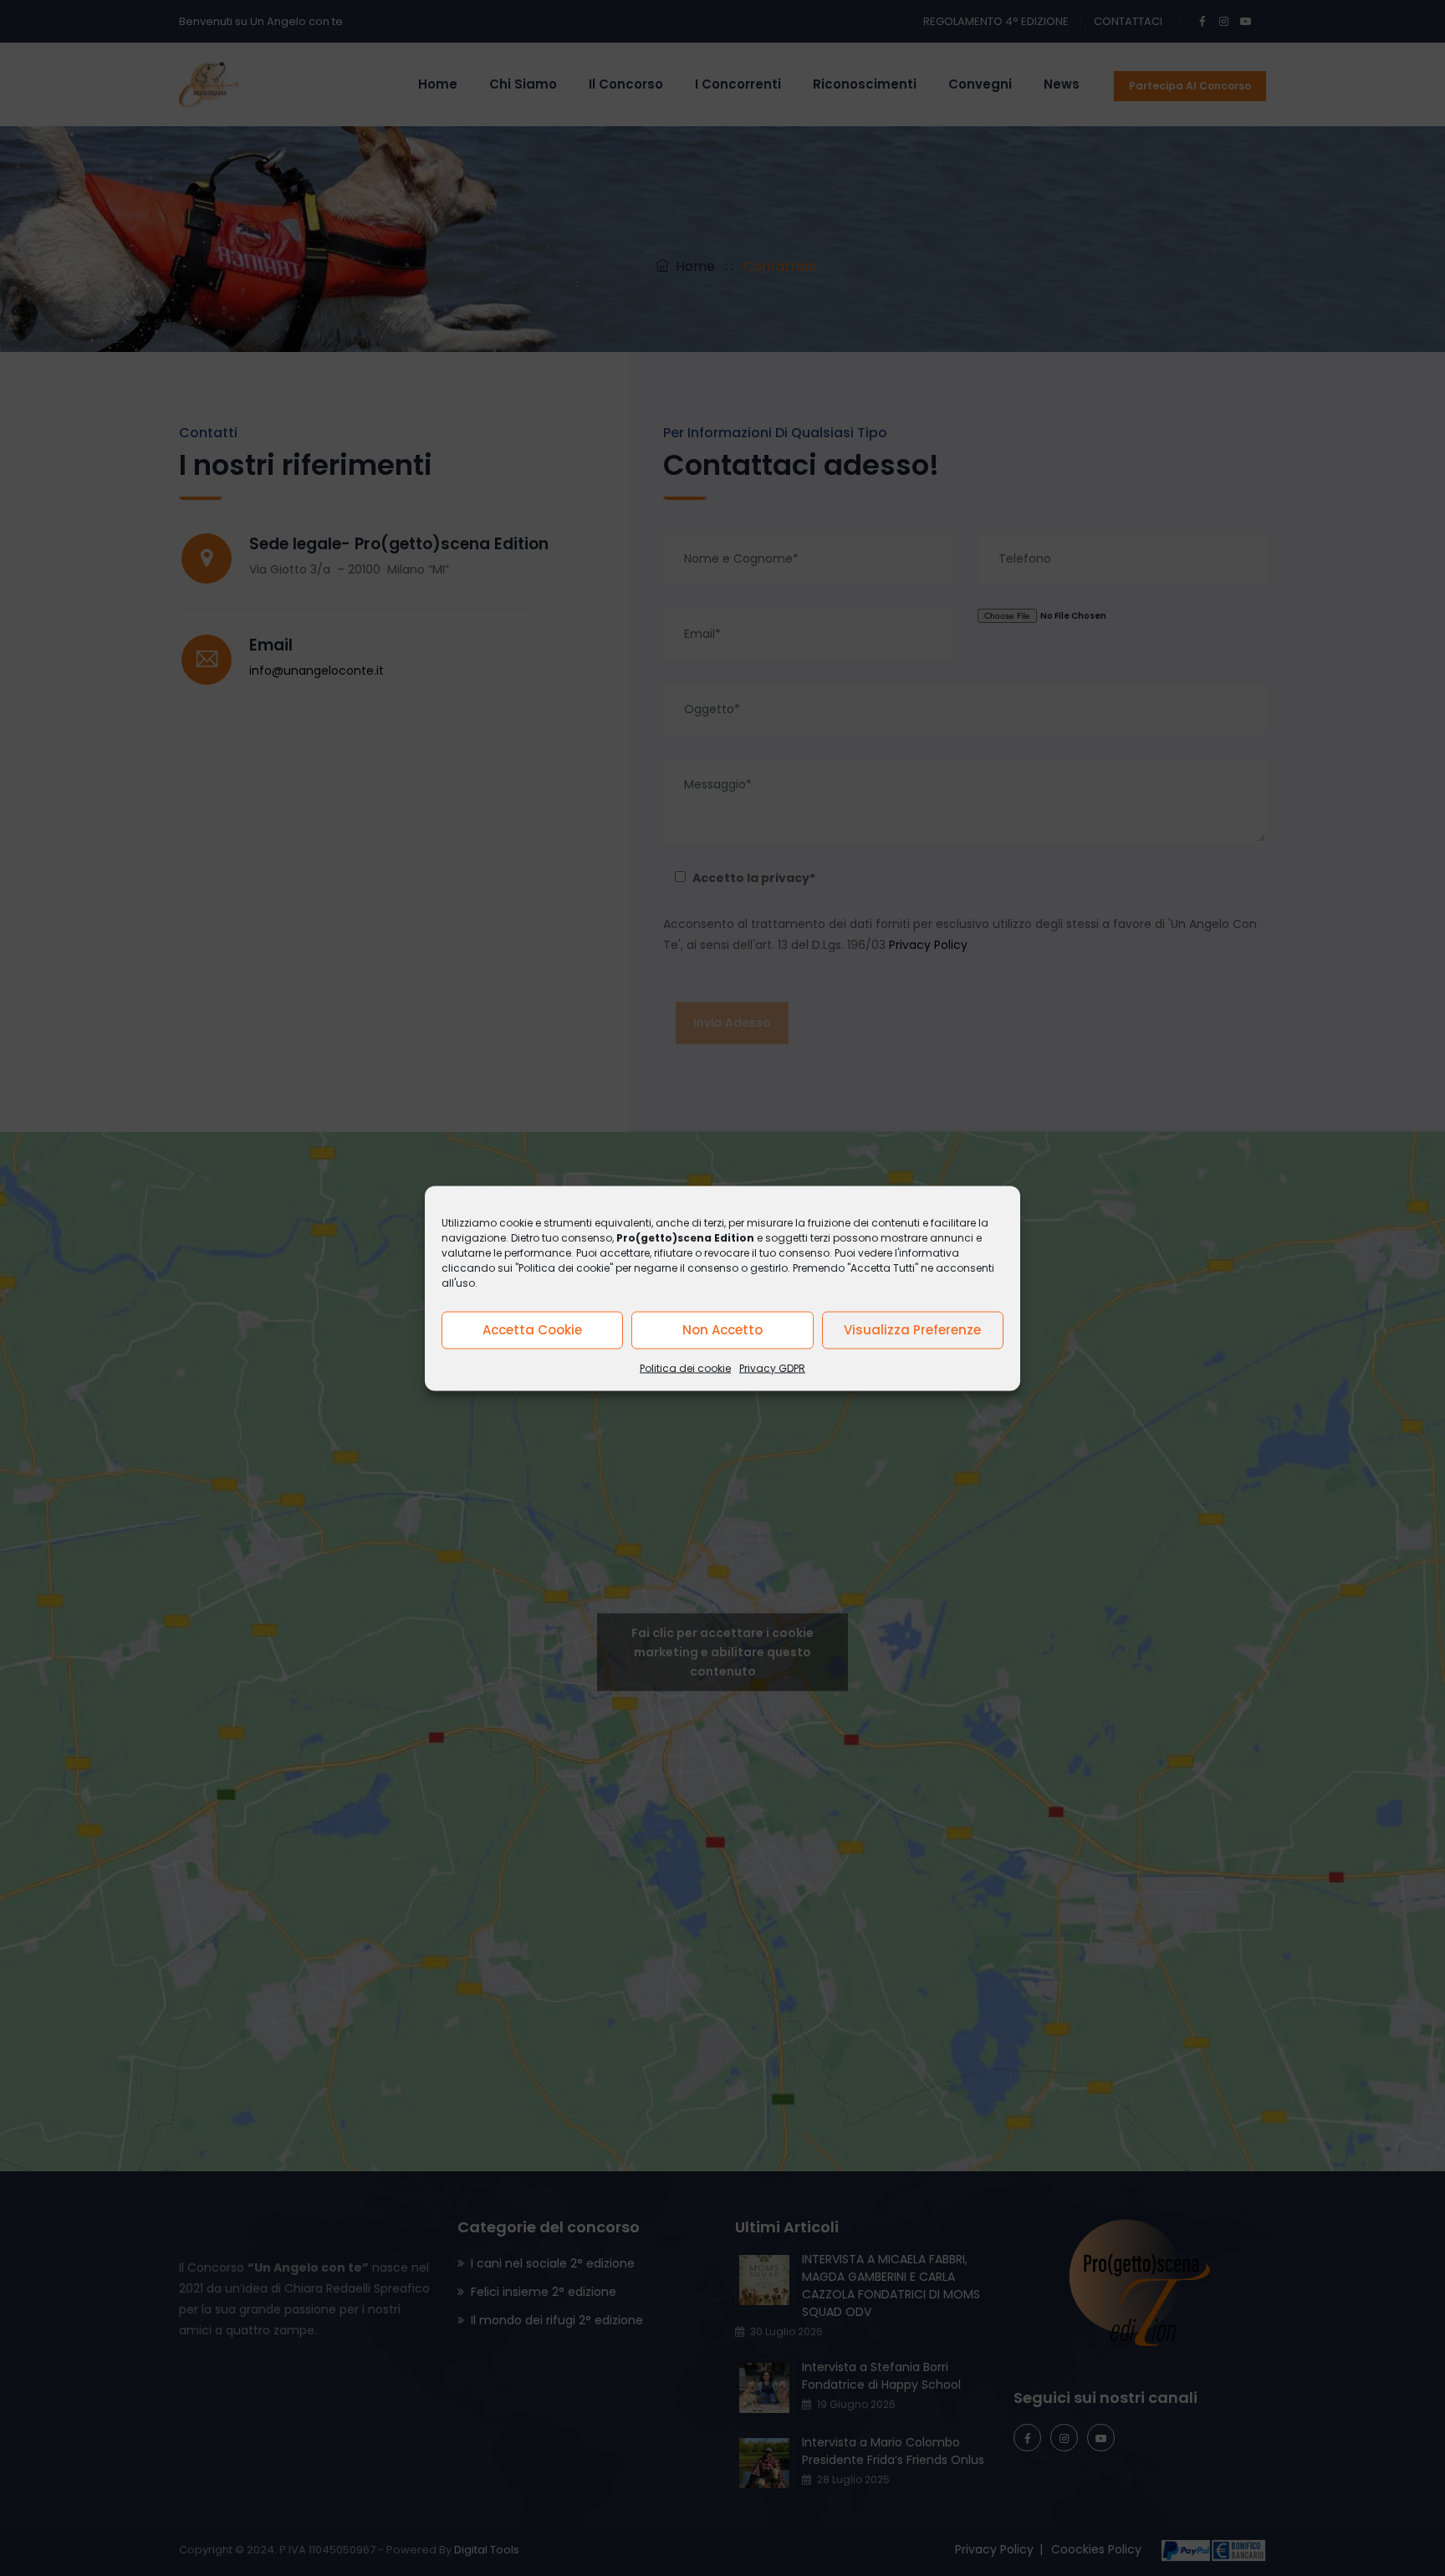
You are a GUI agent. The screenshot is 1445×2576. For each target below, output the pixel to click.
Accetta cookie (532, 1330)
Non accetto (722, 1330)
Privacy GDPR (772, 1367)
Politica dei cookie (685, 1367)
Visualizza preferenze (912, 1330)
